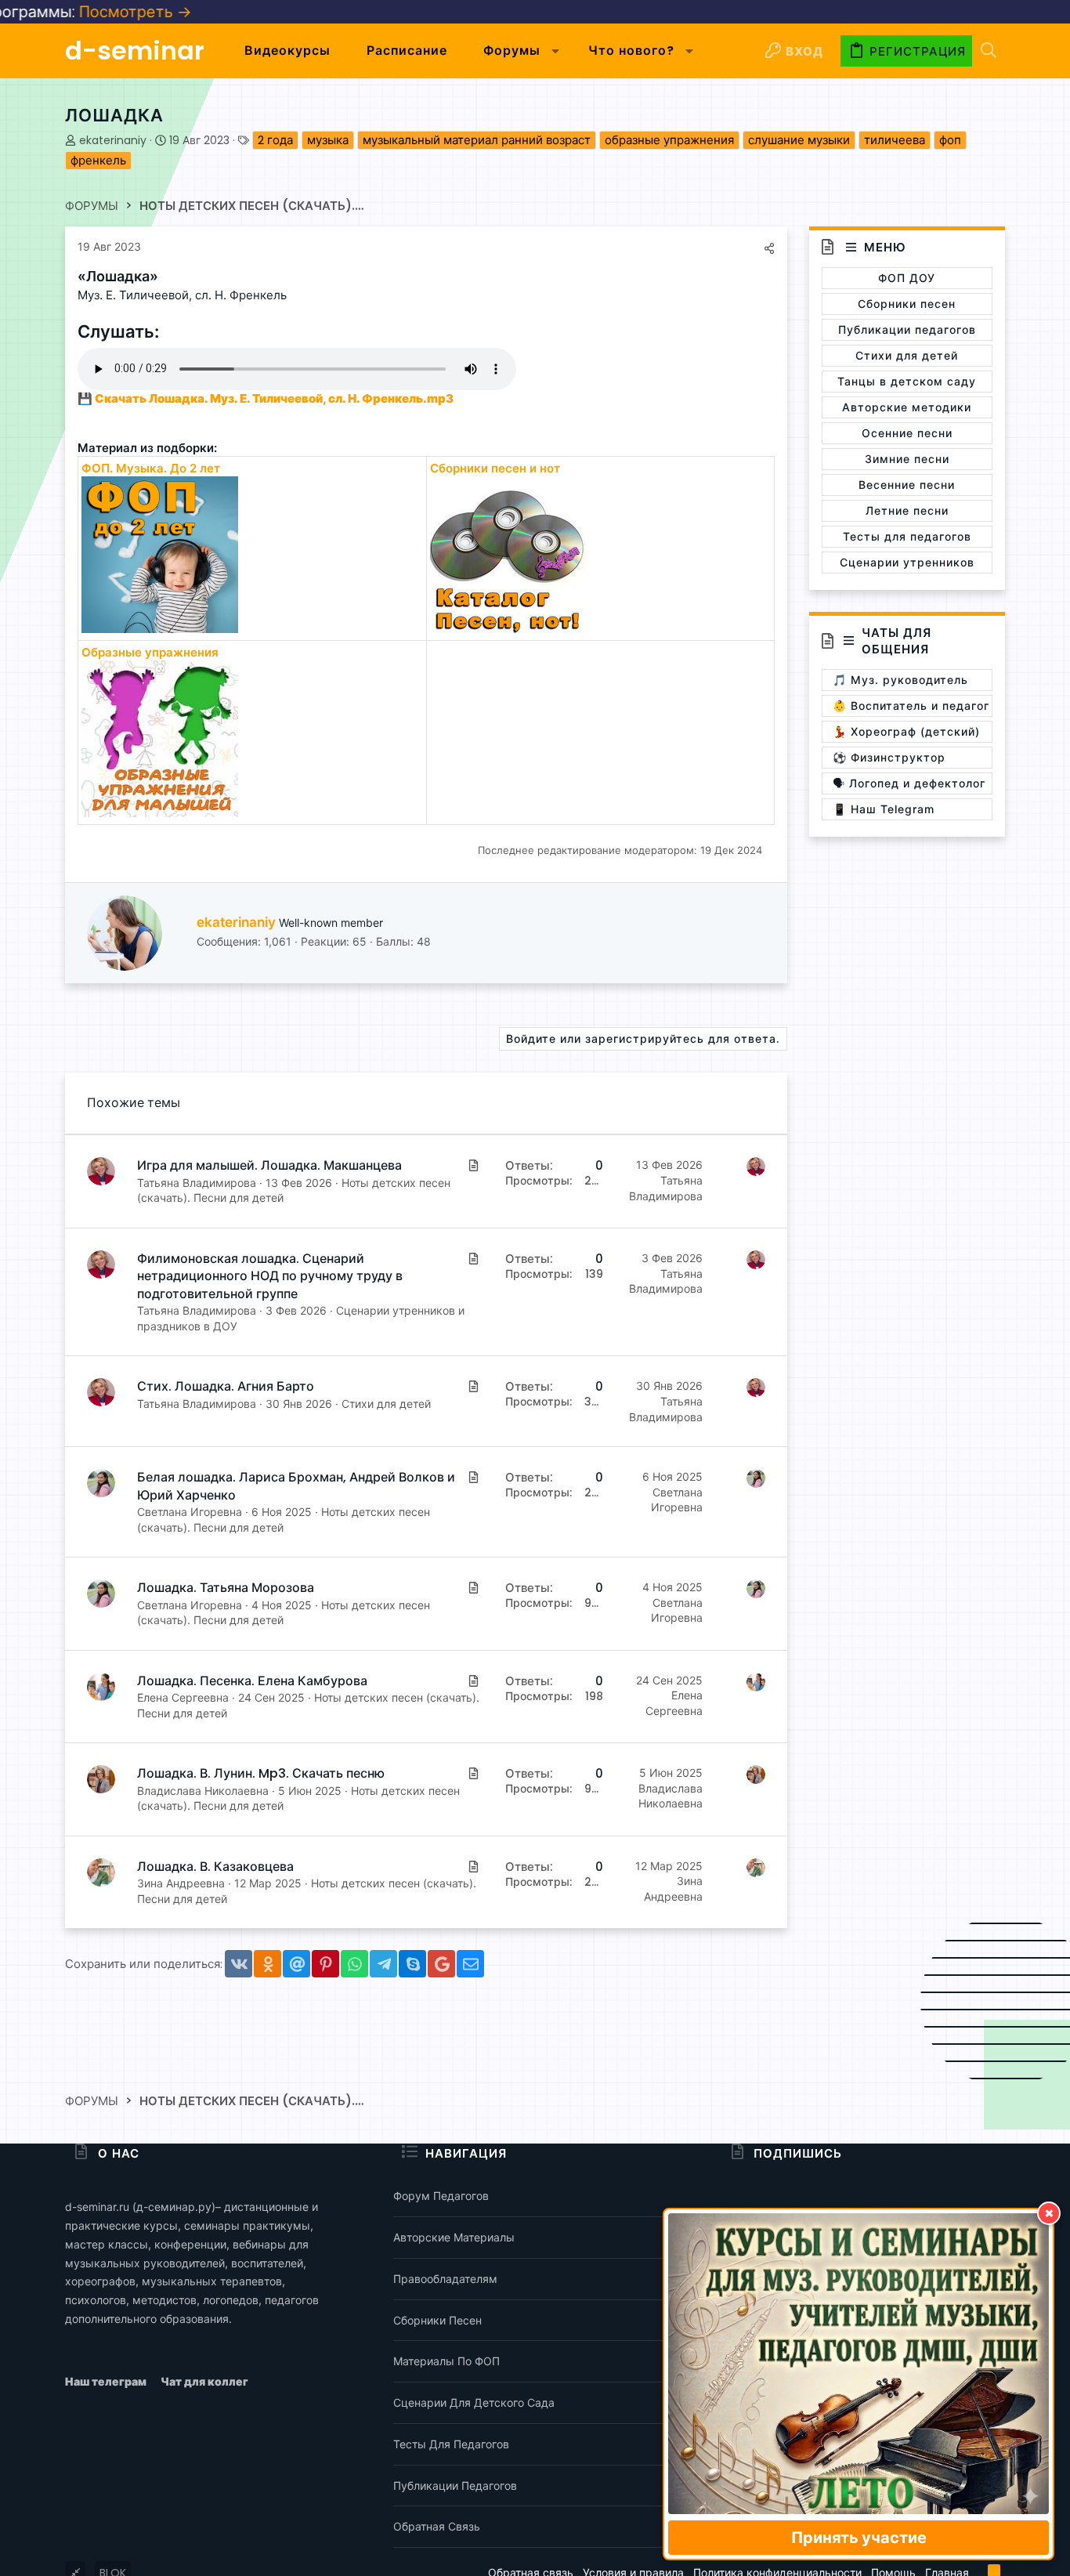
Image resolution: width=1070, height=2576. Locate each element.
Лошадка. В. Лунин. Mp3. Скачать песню (261, 1773)
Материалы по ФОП (446, 2361)
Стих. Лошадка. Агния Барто (226, 1386)
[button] (556, 51)
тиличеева (895, 140)
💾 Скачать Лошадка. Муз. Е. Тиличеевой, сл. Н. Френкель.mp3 (266, 398)
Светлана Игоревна (190, 1512)
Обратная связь (437, 2526)
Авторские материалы (454, 2237)
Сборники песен (437, 2320)
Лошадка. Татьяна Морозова (226, 1588)
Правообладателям (445, 2279)
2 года (275, 140)
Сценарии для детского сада (474, 2402)
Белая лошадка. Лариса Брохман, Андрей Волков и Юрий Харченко (296, 1486)
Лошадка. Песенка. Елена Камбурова (252, 1681)
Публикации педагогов (455, 2486)
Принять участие (859, 2538)
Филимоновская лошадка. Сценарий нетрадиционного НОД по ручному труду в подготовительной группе (270, 1276)
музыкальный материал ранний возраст (477, 140)
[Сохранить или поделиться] (769, 248)
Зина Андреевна (181, 1883)
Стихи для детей (386, 1404)
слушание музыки (799, 140)
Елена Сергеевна (183, 1697)
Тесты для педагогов (451, 2444)
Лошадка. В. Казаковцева (215, 1867)
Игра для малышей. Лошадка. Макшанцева (269, 1165)
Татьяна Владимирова (197, 1183)
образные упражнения (669, 140)
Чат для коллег (204, 2381)
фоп (950, 140)
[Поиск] (989, 51)
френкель (98, 160)
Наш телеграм (107, 2381)
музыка (328, 140)
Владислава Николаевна (203, 1791)
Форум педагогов (441, 2196)
